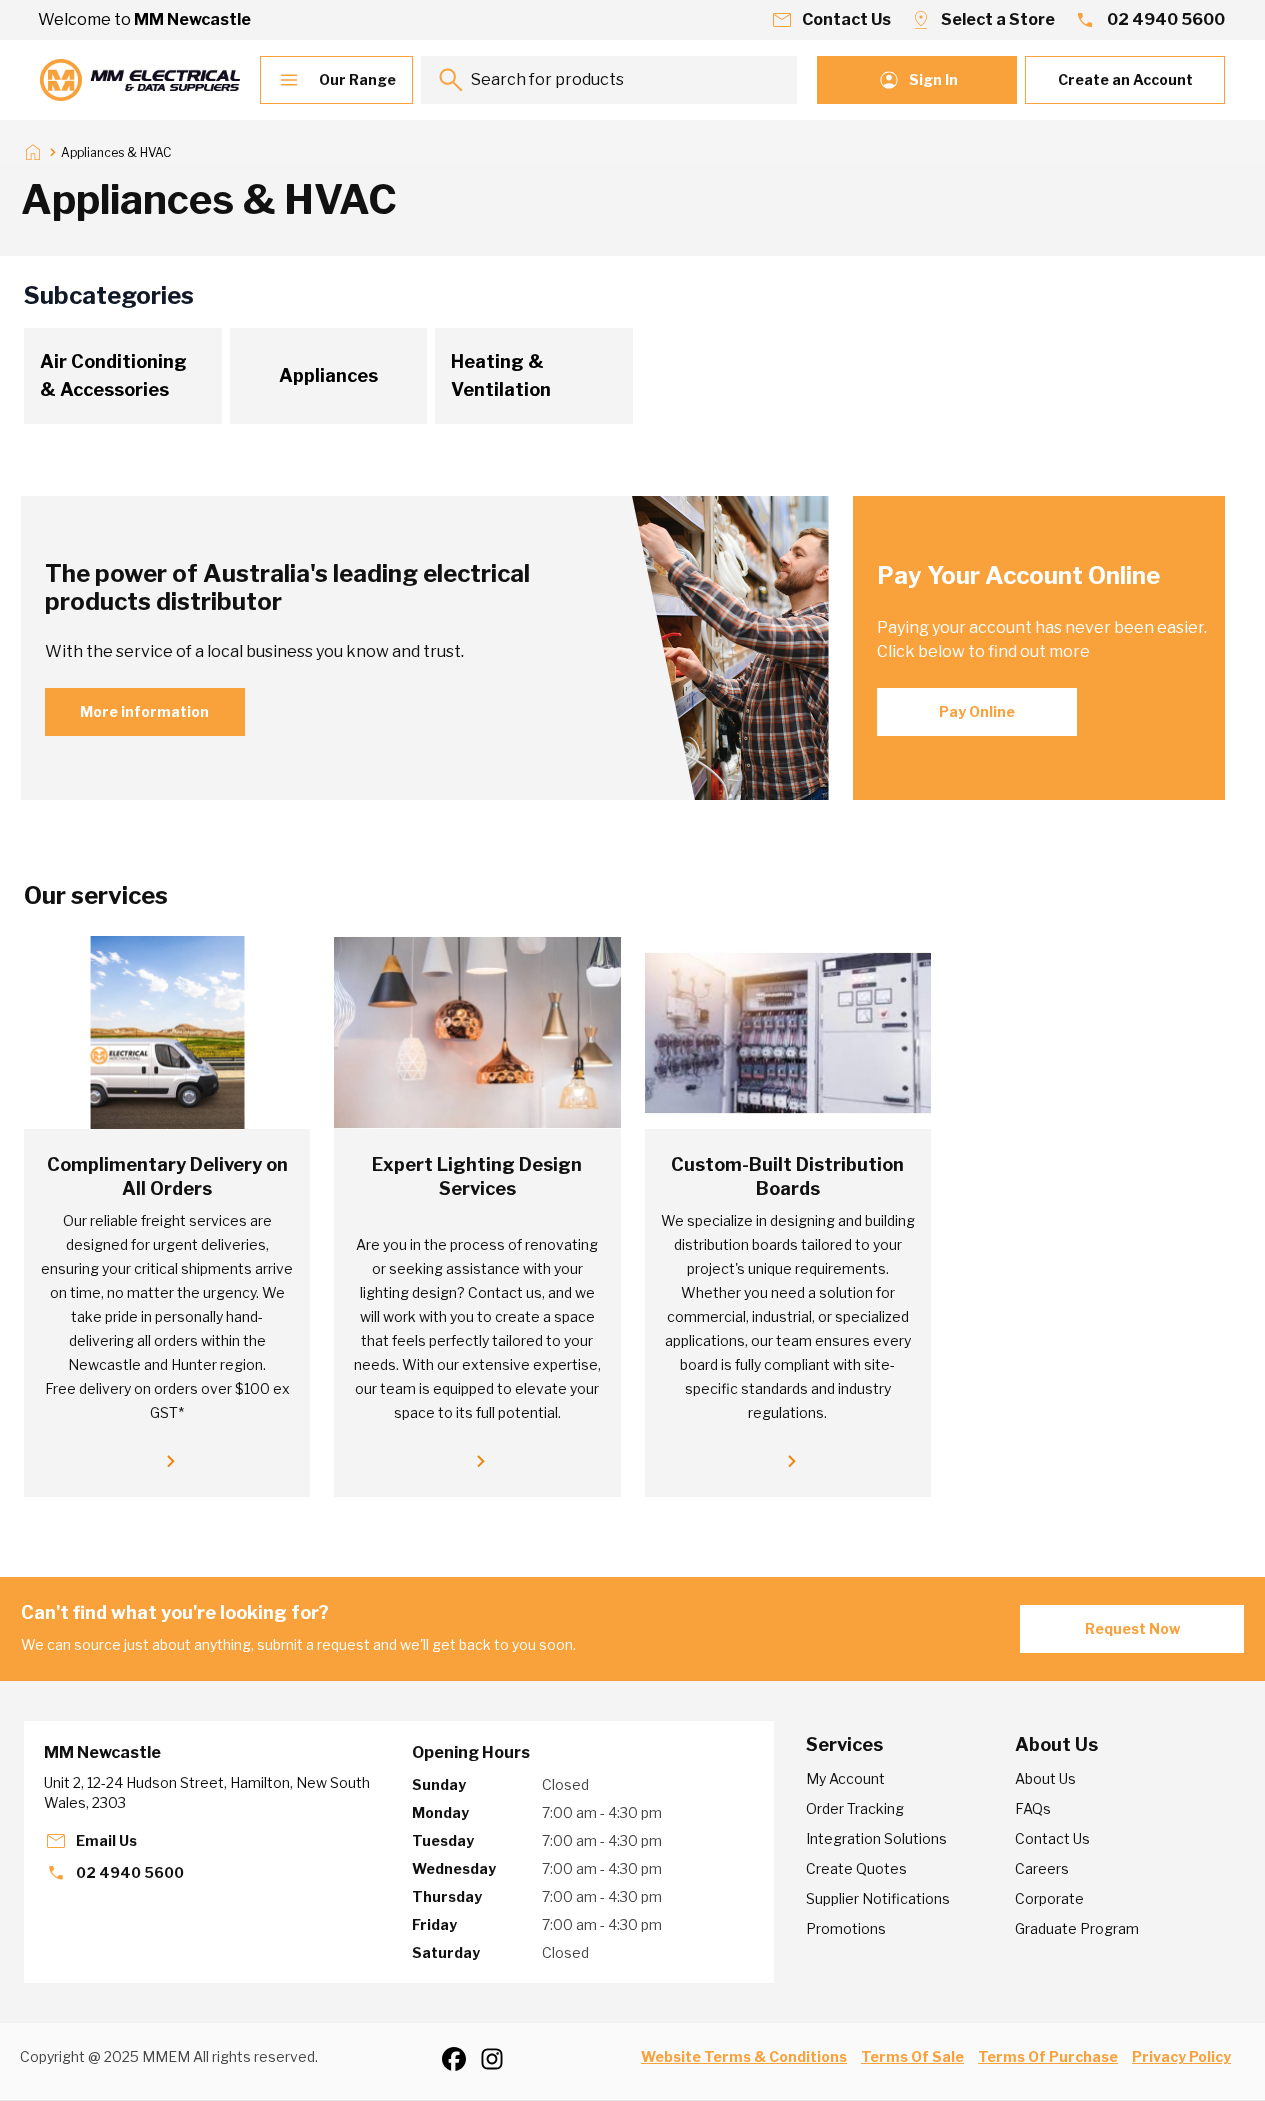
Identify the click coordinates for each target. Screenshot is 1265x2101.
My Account (845, 1778)
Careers (1042, 1868)
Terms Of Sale (912, 2056)
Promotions (846, 1928)
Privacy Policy (1181, 2056)
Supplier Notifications (878, 1898)
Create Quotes (856, 1868)
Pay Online (977, 711)
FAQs (1033, 1808)
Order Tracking (855, 1808)
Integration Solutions (876, 1838)
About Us (1045, 1778)
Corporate (1049, 1898)
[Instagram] (499, 2059)
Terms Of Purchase (1048, 2056)
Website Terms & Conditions (744, 2056)
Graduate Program (1077, 1928)
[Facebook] (461, 2059)
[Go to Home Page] (33, 152)
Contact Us (1052, 1838)
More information (144, 711)
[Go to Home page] (140, 80)
